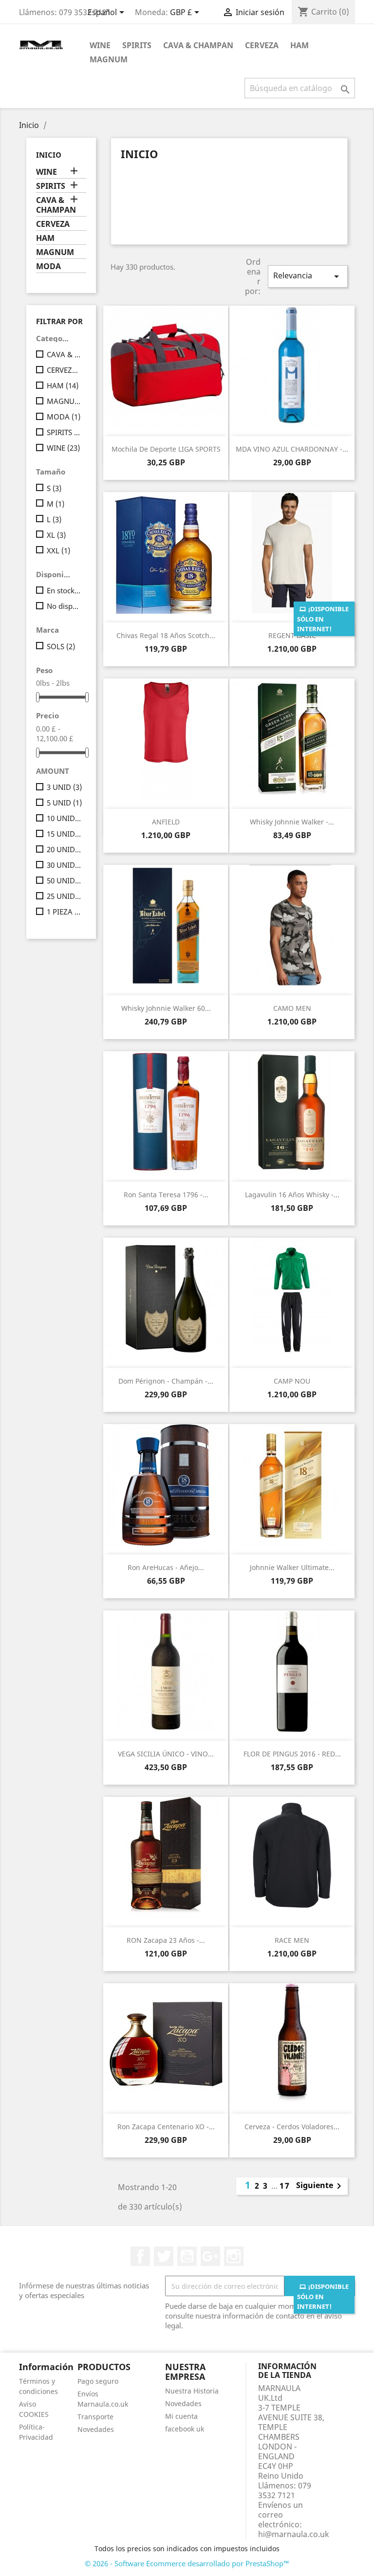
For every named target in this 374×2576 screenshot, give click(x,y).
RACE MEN (292, 1940)
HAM (299, 45)
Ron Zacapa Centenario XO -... (166, 2127)
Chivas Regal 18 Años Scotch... (166, 635)
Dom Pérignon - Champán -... (166, 1381)
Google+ (210, 2256)
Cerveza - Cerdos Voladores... (292, 2127)
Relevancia (308, 276)
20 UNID (65, 849)
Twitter (164, 2256)
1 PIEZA (65, 912)
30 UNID (65, 865)
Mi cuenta (181, 2416)
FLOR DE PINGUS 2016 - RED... (292, 1754)
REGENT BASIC (292, 635)
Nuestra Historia (192, 2391)
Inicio (49, 155)
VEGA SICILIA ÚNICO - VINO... (166, 1754)
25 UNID (65, 896)
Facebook (140, 2256)
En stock (65, 590)
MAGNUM (109, 59)
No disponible (65, 606)
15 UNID (65, 834)
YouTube (187, 2256)
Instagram (234, 2256)
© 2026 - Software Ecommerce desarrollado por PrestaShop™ (187, 2563)
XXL (58, 550)
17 (285, 2186)
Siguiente (320, 2186)
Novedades (96, 2429)
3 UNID (64, 787)
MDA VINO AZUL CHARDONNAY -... (292, 449)
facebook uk (185, 2429)
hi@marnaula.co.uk (294, 2534)
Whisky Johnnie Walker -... (292, 822)
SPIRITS (137, 45)
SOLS (61, 646)
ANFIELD (166, 822)
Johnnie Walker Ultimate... (292, 1567)
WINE (100, 45)
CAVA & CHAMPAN (198, 45)
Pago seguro (98, 2381)
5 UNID (64, 803)
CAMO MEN (292, 1008)
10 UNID (65, 818)
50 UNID (65, 880)
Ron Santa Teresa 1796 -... (166, 1195)
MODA (48, 266)
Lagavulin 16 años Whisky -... (292, 1195)
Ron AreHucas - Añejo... (166, 1567)
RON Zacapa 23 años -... (166, 1940)
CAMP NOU (292, 1381)
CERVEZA (262, 45)
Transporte (95, 2417)
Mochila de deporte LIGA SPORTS (166, 449)
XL (56, 535)
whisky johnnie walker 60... (166, 1008)
